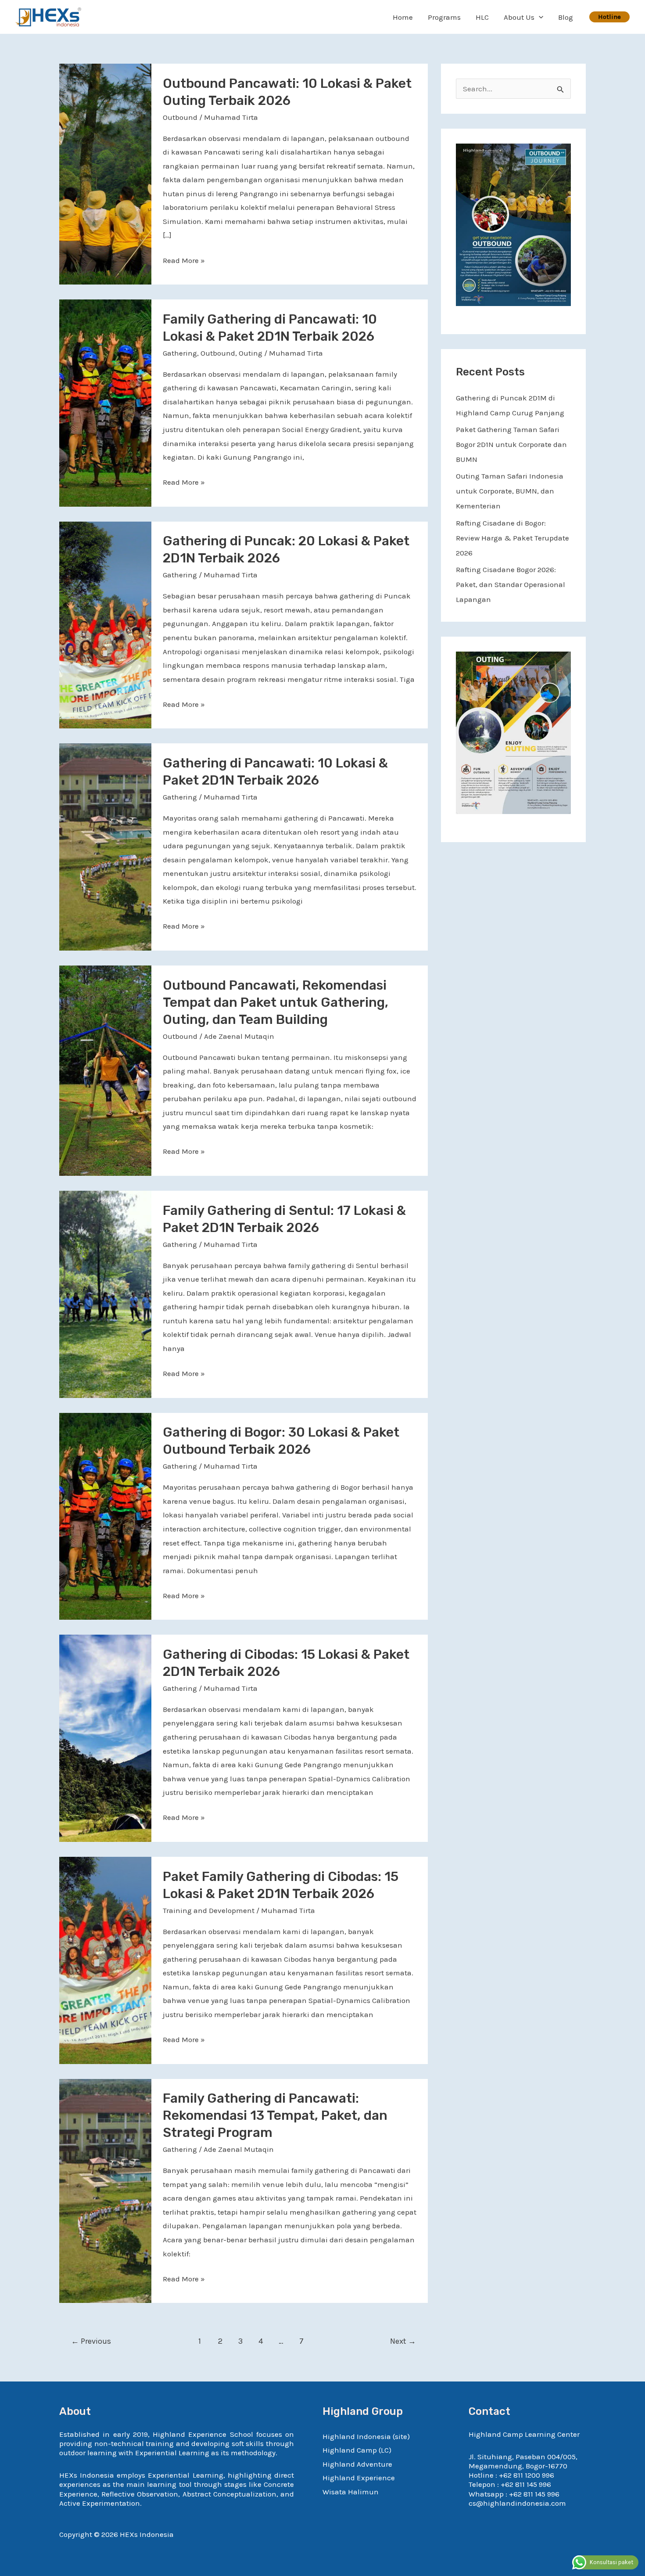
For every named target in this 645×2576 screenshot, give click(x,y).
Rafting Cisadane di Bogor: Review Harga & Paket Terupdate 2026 (512, 538)
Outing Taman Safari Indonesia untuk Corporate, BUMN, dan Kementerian (510, 491)
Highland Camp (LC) (357, 2450)
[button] (539, 17)
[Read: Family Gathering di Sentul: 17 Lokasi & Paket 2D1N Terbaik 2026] (105, 1293)
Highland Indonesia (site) (366, 2436)
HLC (482, 17)
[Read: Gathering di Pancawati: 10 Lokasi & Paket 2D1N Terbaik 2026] (105, 846)
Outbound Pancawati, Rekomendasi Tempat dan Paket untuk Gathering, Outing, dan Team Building (276, 1002)
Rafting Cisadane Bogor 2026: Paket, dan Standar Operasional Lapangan (511, 584)
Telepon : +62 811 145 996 (510, 2484)
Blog (566, 17)
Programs (444, 17)
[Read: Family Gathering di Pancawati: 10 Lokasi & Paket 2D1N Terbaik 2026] (105, 402)
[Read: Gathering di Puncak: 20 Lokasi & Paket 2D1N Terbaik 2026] (105, 624)
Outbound (180, 117)
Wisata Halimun (351, 2492)
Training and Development (209, 1910)
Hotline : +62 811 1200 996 (511, 2475)
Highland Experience (359, 2478)
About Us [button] (519, 17)
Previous (91, 2341)
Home (403, 17)
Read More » (184, 259)
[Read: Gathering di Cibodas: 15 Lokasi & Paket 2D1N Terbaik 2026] (105, 1737)
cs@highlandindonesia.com (517, 2503)
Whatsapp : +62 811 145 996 (514, 2494)
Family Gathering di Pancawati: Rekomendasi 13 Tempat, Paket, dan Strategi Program (275, 2115)
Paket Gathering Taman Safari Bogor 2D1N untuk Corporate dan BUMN (511, 444)
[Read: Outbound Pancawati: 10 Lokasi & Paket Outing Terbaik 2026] (105, 173)
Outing (251, 353)
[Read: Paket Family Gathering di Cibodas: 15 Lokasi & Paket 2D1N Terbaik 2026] (105, 1960)
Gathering (180, 353)
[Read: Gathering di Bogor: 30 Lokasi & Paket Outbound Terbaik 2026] (105, 1516)
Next (403, 2341)
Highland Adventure (357, 2464)
